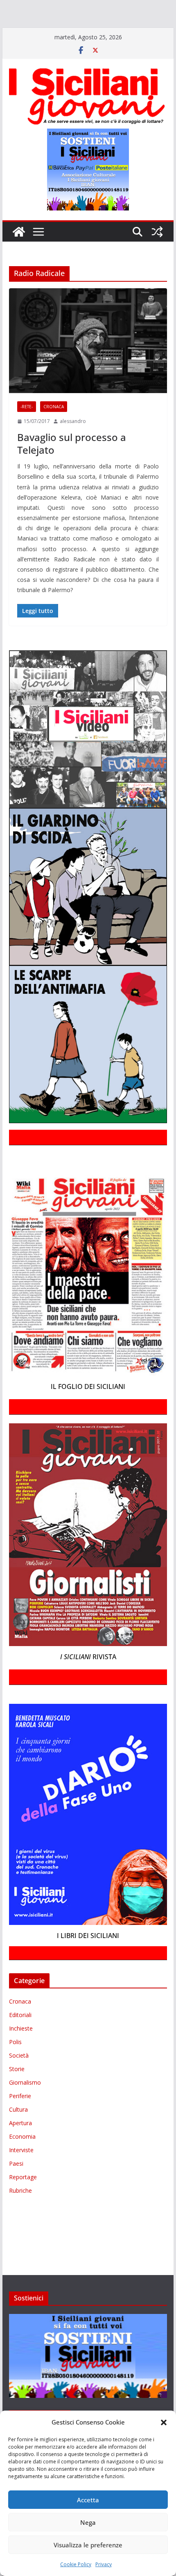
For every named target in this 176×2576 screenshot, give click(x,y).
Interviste (21, 2174)
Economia (22, 2160)
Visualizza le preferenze (88, 2545)
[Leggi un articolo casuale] (157, 256)
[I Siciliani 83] (54, 43)
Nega (88, 2522)
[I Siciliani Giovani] (19, 256)
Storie (17, 2093)
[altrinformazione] (111, 43)
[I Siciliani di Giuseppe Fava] (22, 43)
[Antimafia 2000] (17, 7)
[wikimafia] (165, 31)
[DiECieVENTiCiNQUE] (31, 19)
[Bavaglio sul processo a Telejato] (88, 364)
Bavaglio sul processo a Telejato (72, 467)
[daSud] (127, 7)
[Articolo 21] (81, 7)
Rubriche (20, 2214)
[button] (164, 2422)
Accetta (88, 2500)
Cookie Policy (76, 2564)
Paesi (16, 2187)
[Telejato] (130, 31)
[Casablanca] (105, 7)
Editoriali (20, 2039)
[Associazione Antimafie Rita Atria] (59, 31)
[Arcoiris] (52, 7)
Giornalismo (25, 2106)
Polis (15, 2066)
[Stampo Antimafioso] (107, 31)
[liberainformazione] (148, 19)
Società (19, 2079)
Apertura (20, 2147)
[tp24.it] (149, 31)
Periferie (20, 2120)
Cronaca (54, 430)
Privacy (104, 2564)
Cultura (18, 2133)
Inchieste (21, 2052)
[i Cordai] (74, 19)
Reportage (23, 2201)
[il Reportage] (107, 19)
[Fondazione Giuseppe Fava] (5, 43)
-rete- (27, 430)
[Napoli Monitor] (11, 31)
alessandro (73, 445)
